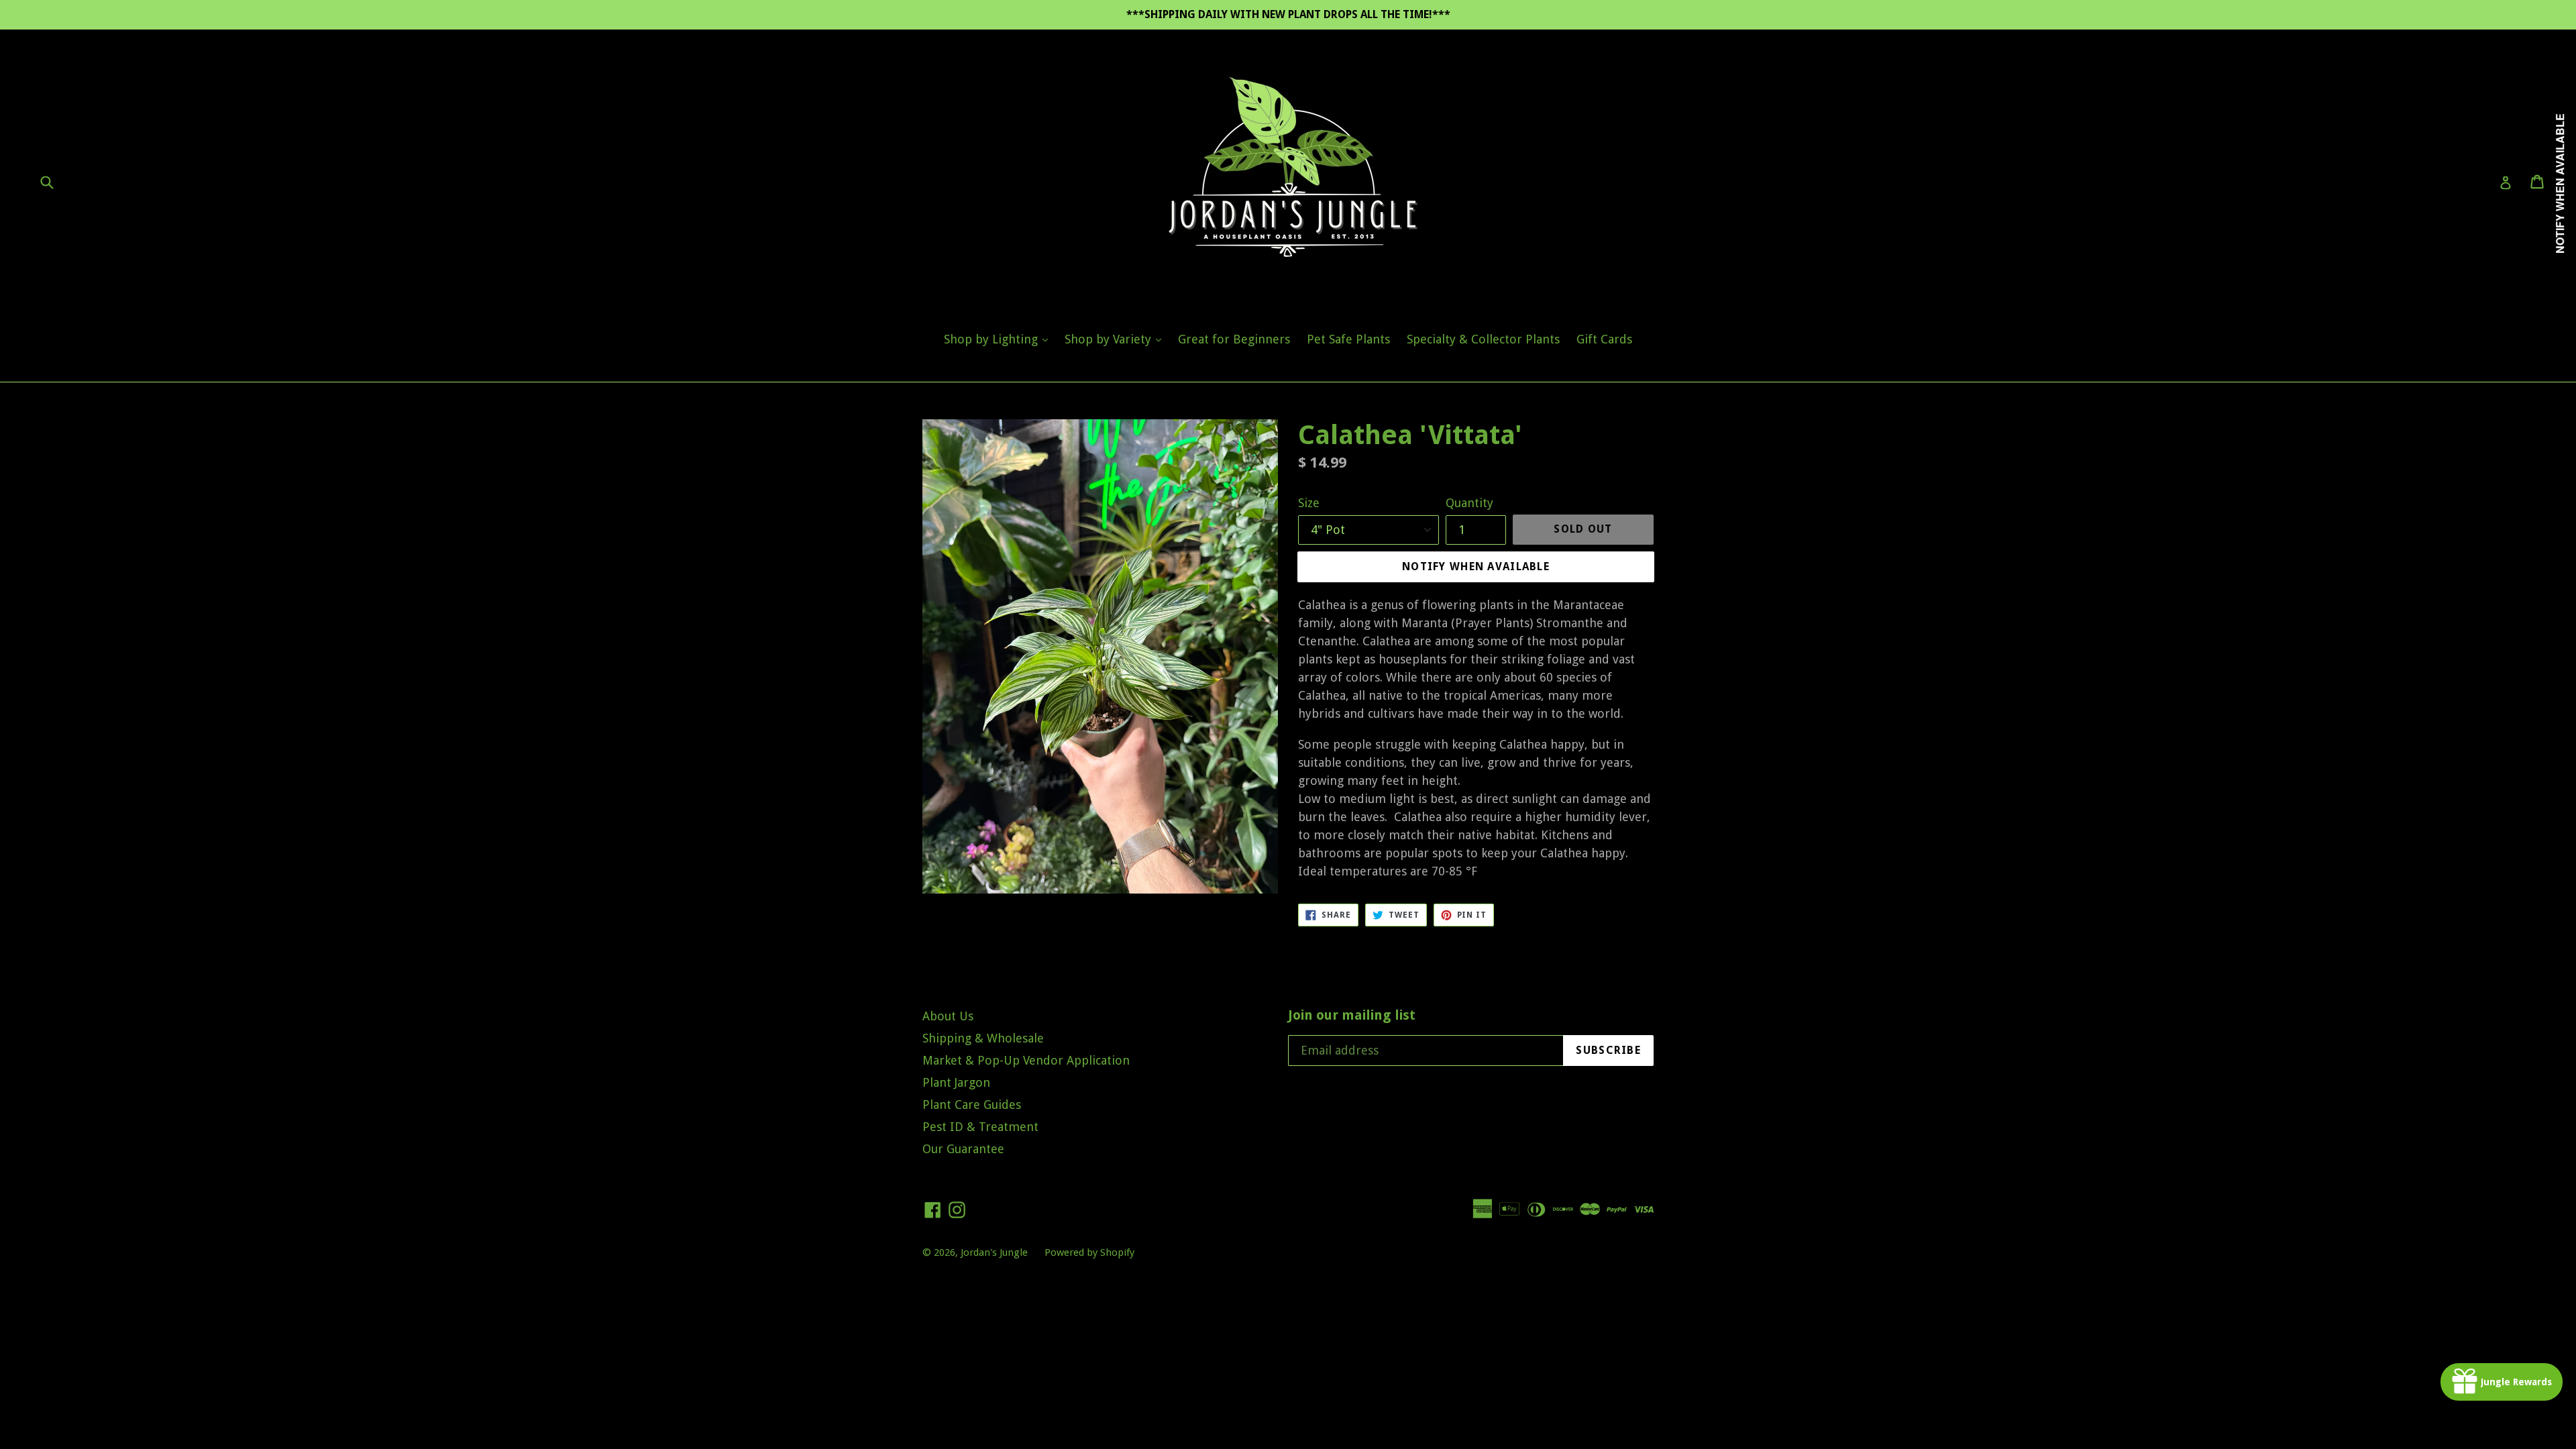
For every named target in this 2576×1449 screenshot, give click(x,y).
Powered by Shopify (1089, 1252)
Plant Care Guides (972, 1105)
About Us (948, 1016)
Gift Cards (1604, 339)
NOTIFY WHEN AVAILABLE (1476, 567)
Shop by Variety (1116, 339)
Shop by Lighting (999, 339)
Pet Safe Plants (1348, 339)
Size (1309, 503)
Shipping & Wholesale (983, 1038)
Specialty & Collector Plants (1483, 339)
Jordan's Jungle (994, 1252)
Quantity (1469, 503)
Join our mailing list (1352, 1015)
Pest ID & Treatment (980, 1127)
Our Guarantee (963, 1149)
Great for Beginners (1234, 339)
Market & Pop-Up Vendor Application (1026, 1060)
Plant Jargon (956, 1082)
